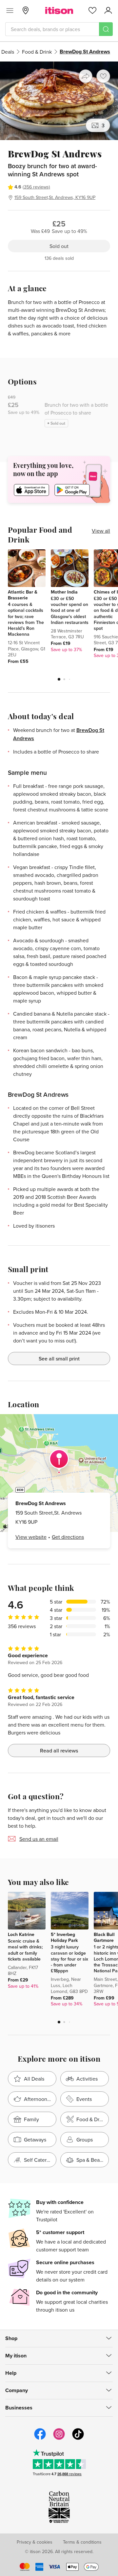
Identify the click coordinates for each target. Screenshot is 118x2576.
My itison (16, 2356)
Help (11, 2373)
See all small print (59, 1359)
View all (101, 531)
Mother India (64, 592)
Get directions (68, 1537)
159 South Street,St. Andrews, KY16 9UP (55, 197)
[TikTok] (78, 2439)
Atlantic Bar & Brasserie (23, 595)
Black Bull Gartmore (104, 1937)
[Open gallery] (59, 101)
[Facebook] (40, 2439)
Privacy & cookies (35, 2542)
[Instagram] (59, 2439)
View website (31, 1537)
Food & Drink (37, 52)
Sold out (59, 246)
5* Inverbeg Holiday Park (64, 1937)
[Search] (106, 29)
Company (17, 2390)
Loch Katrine (21, 1934)
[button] (59, 679)
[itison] (59, 10)
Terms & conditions (82, 2542)
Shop (11, 2338)
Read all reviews (59, 1750)
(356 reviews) (36, 187)
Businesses (19, 2408)
